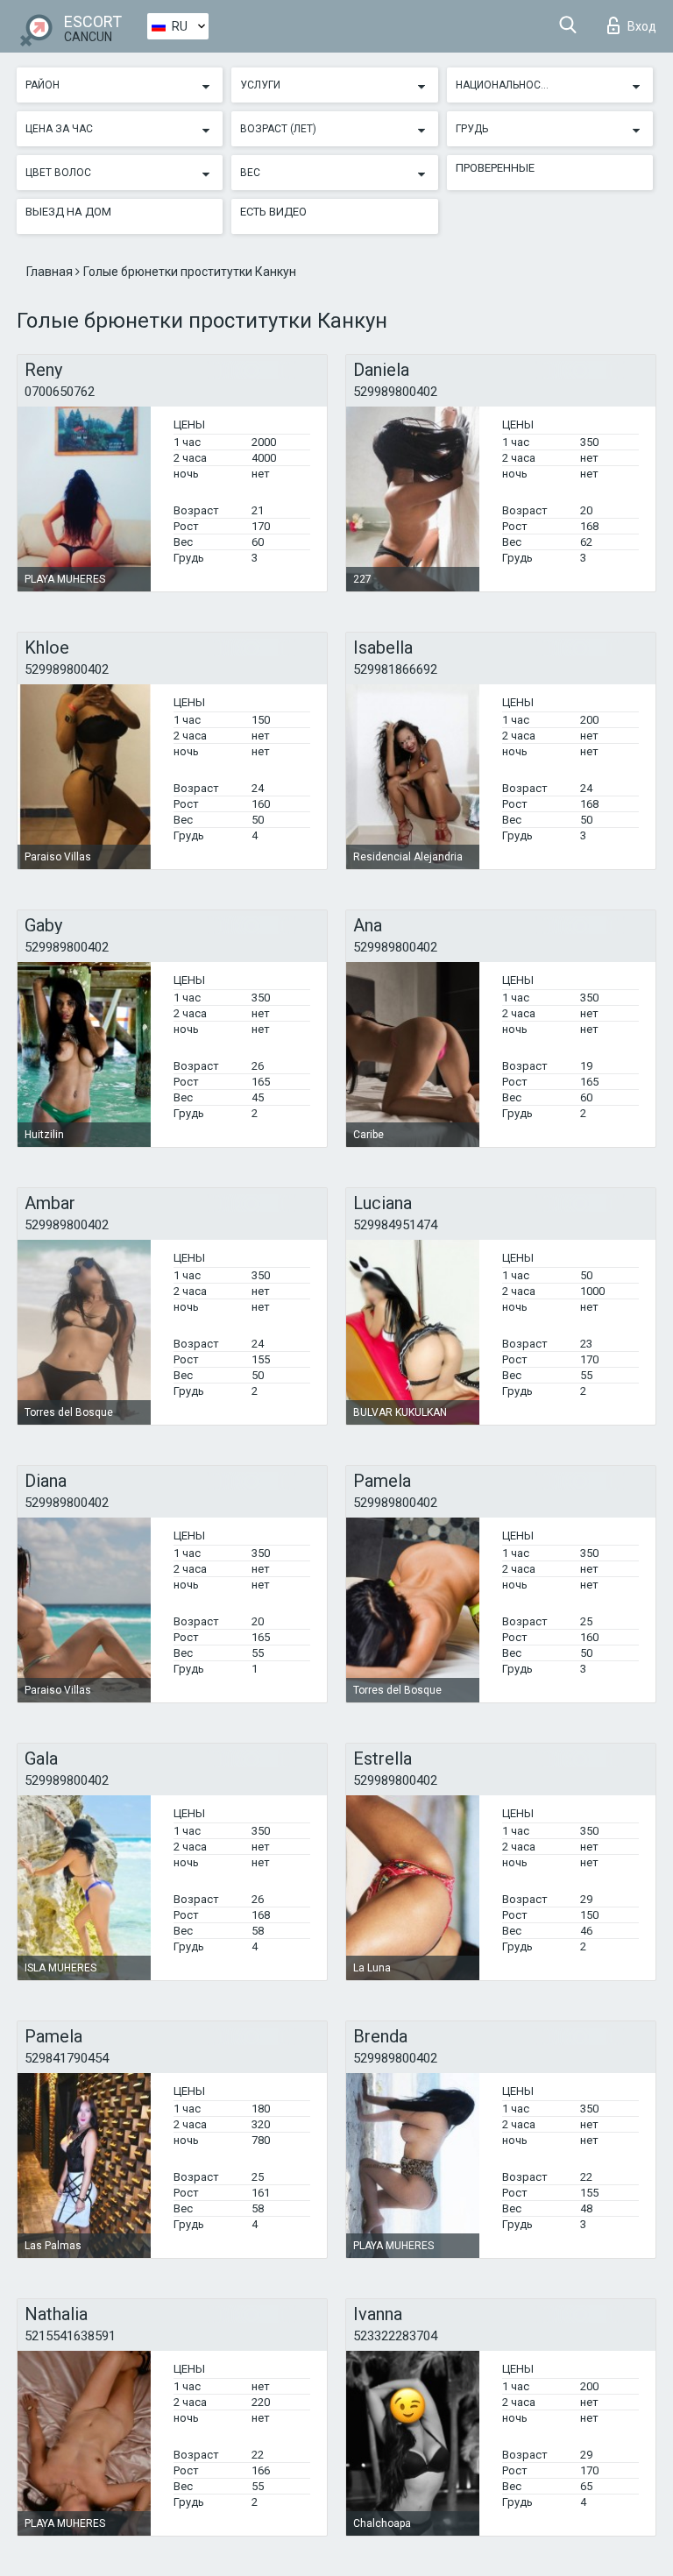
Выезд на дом (68, 212)
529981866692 (395, 669)
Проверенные (495, 168)
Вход (642, 26)
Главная (51, 272)
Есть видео (273, 212)
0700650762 (60, 392)
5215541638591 (70, 2336)
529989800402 (395, 392)
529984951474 (395, 1225)
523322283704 (395, 2336)
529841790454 (67, 2058)
